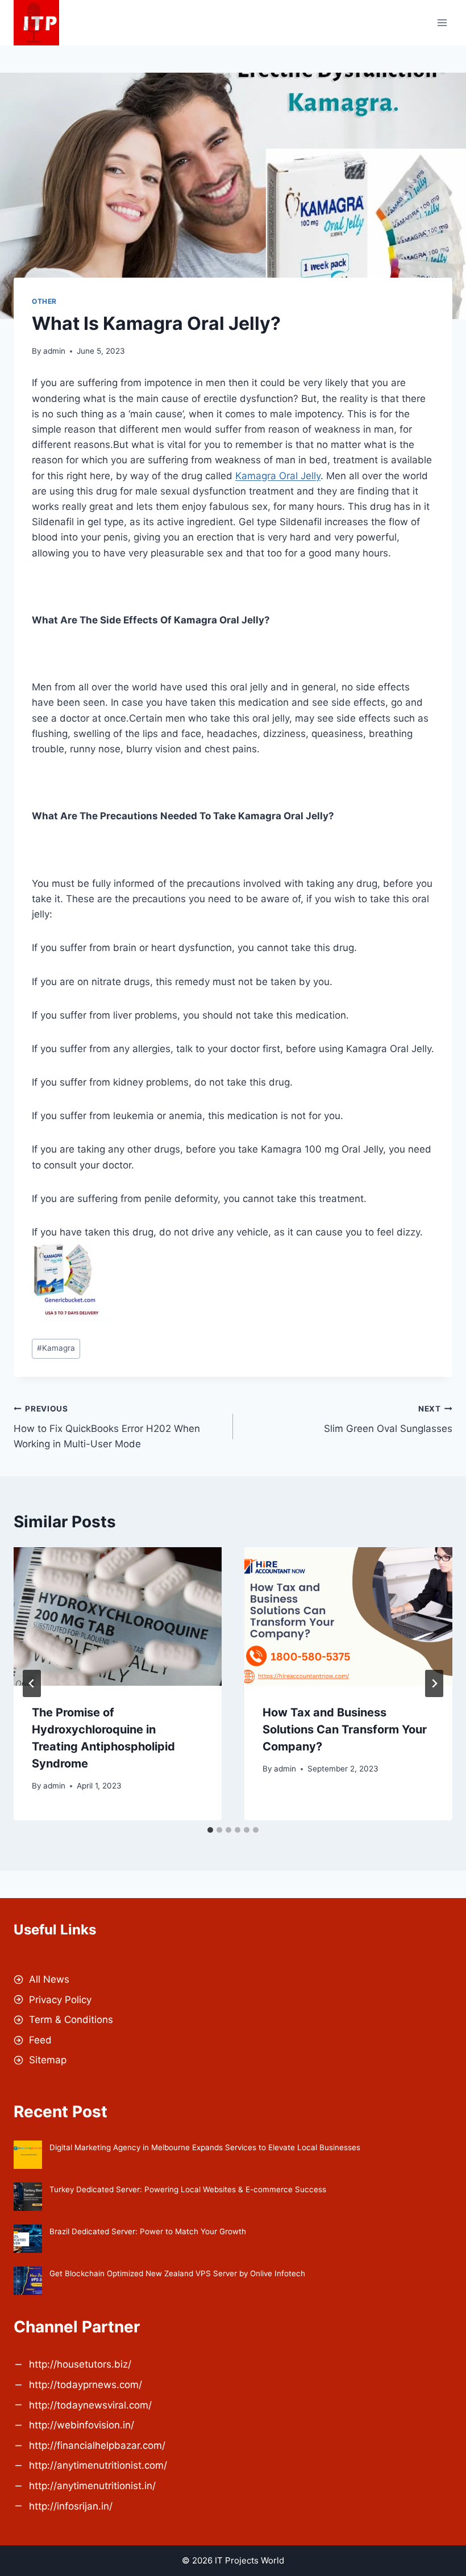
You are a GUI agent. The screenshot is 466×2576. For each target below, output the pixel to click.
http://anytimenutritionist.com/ (98, 2465)
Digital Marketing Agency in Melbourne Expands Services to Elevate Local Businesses (205, 2147)
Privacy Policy (60, 2000)
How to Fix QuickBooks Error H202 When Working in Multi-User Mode (107, 1427)
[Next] (434, 1683)
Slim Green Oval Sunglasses (388, 1419)
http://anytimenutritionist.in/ (92, 2486)
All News (49, 1979)
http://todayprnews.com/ (86, 2385)
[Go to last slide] (32, 1683)
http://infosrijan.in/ (71, 2506)
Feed (40, 2040)
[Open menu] (442, 22)
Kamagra (56, 1348)
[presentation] (118, 1616)
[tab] (210, 1830)
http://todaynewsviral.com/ (90, 2405)
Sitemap (48, 2060)
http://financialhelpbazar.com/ (97, 2445)
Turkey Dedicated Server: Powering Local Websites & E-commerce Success (188, 2189)
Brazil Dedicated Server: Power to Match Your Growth (148, 2231)
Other (44, 301)
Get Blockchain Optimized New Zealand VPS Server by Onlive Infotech (177, 2273)
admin (54, 351)
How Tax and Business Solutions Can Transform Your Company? (345, 1729)
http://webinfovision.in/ (82, 2425)
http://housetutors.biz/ (80, 2364)
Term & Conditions (71, 2020)
